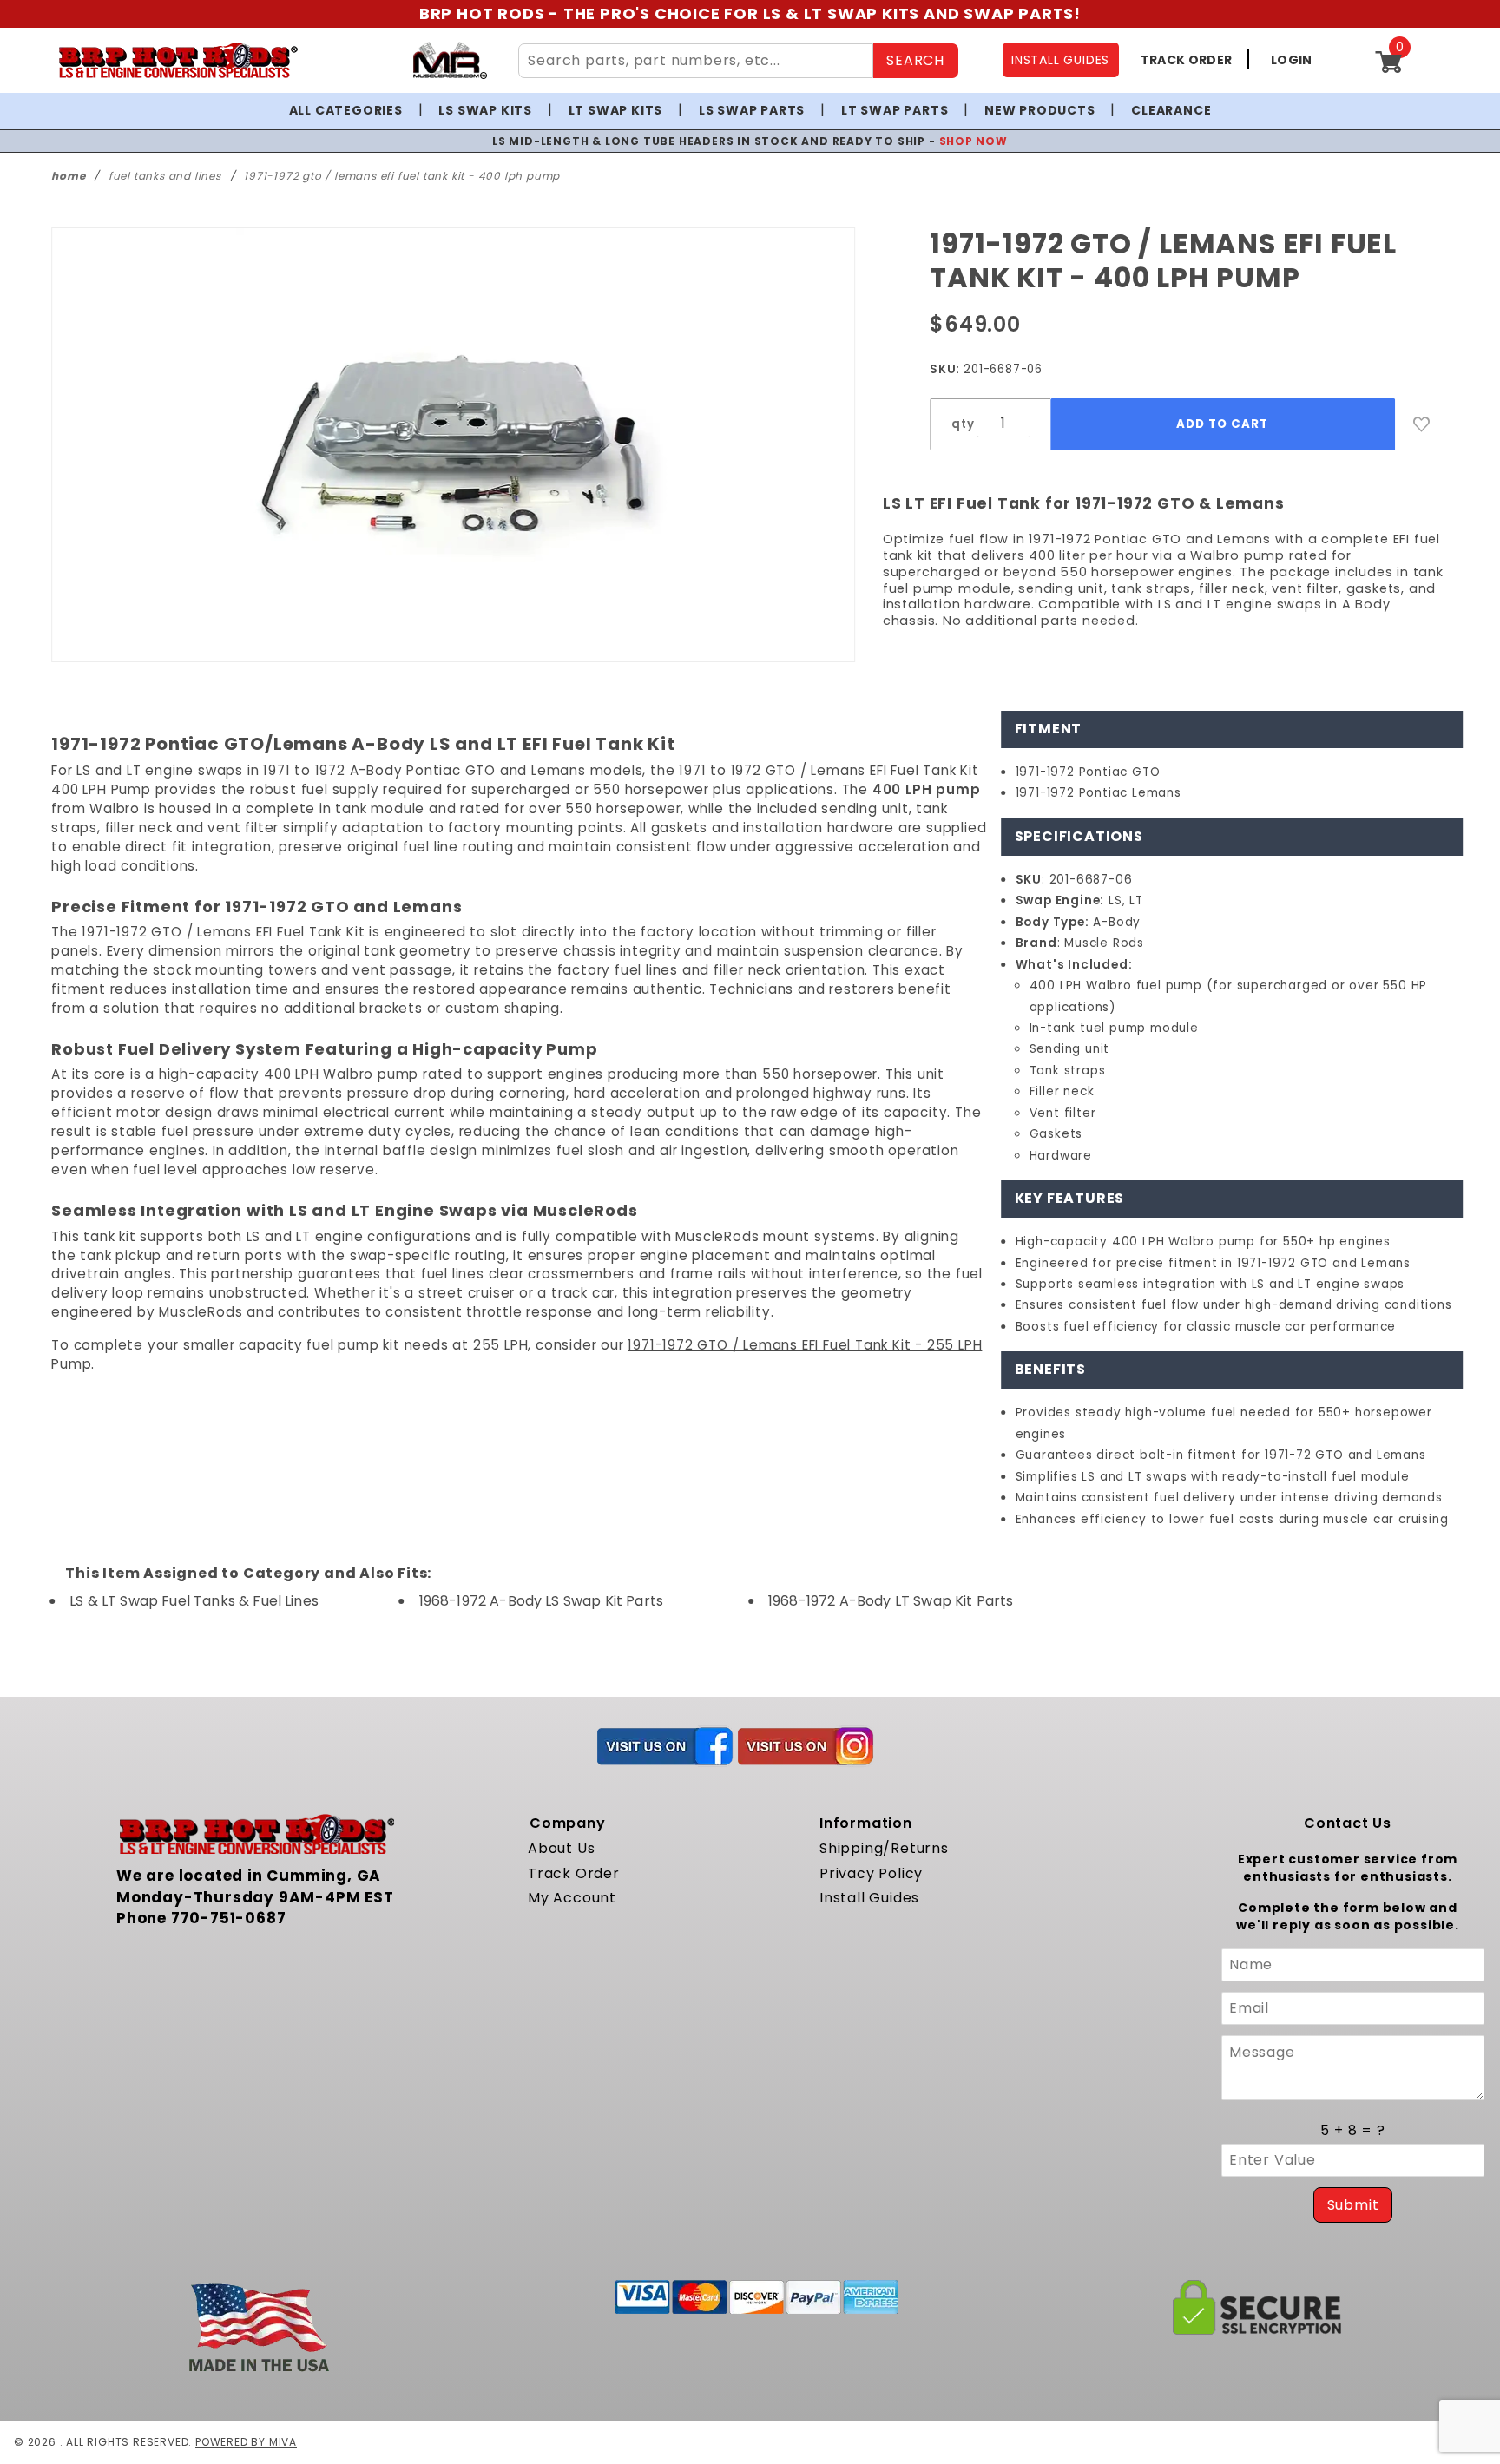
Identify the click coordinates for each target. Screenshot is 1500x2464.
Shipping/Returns (884, 1848)
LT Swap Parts (895, 110)
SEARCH (915, 60)
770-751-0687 (229, 1918)
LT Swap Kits (616, 110)
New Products (1040, 110)
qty (963, 424)
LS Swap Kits (485, 110)
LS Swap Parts (752, 110)
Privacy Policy (871, 1873)
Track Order (574, 1873)
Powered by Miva (246, 2442)
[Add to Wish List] (1422, 424)
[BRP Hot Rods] (178, 60)
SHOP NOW (974, 141)
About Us (561, 1848)
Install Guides (869, 1898)
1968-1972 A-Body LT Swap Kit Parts (891, 1601)
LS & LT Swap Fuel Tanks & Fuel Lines (194, 1601)
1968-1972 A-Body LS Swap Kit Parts (541, 1601)
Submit (1353, 2205)
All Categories (346, 110)
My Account (572, 1898)
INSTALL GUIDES (1060, 60)
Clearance (1171, 110)
